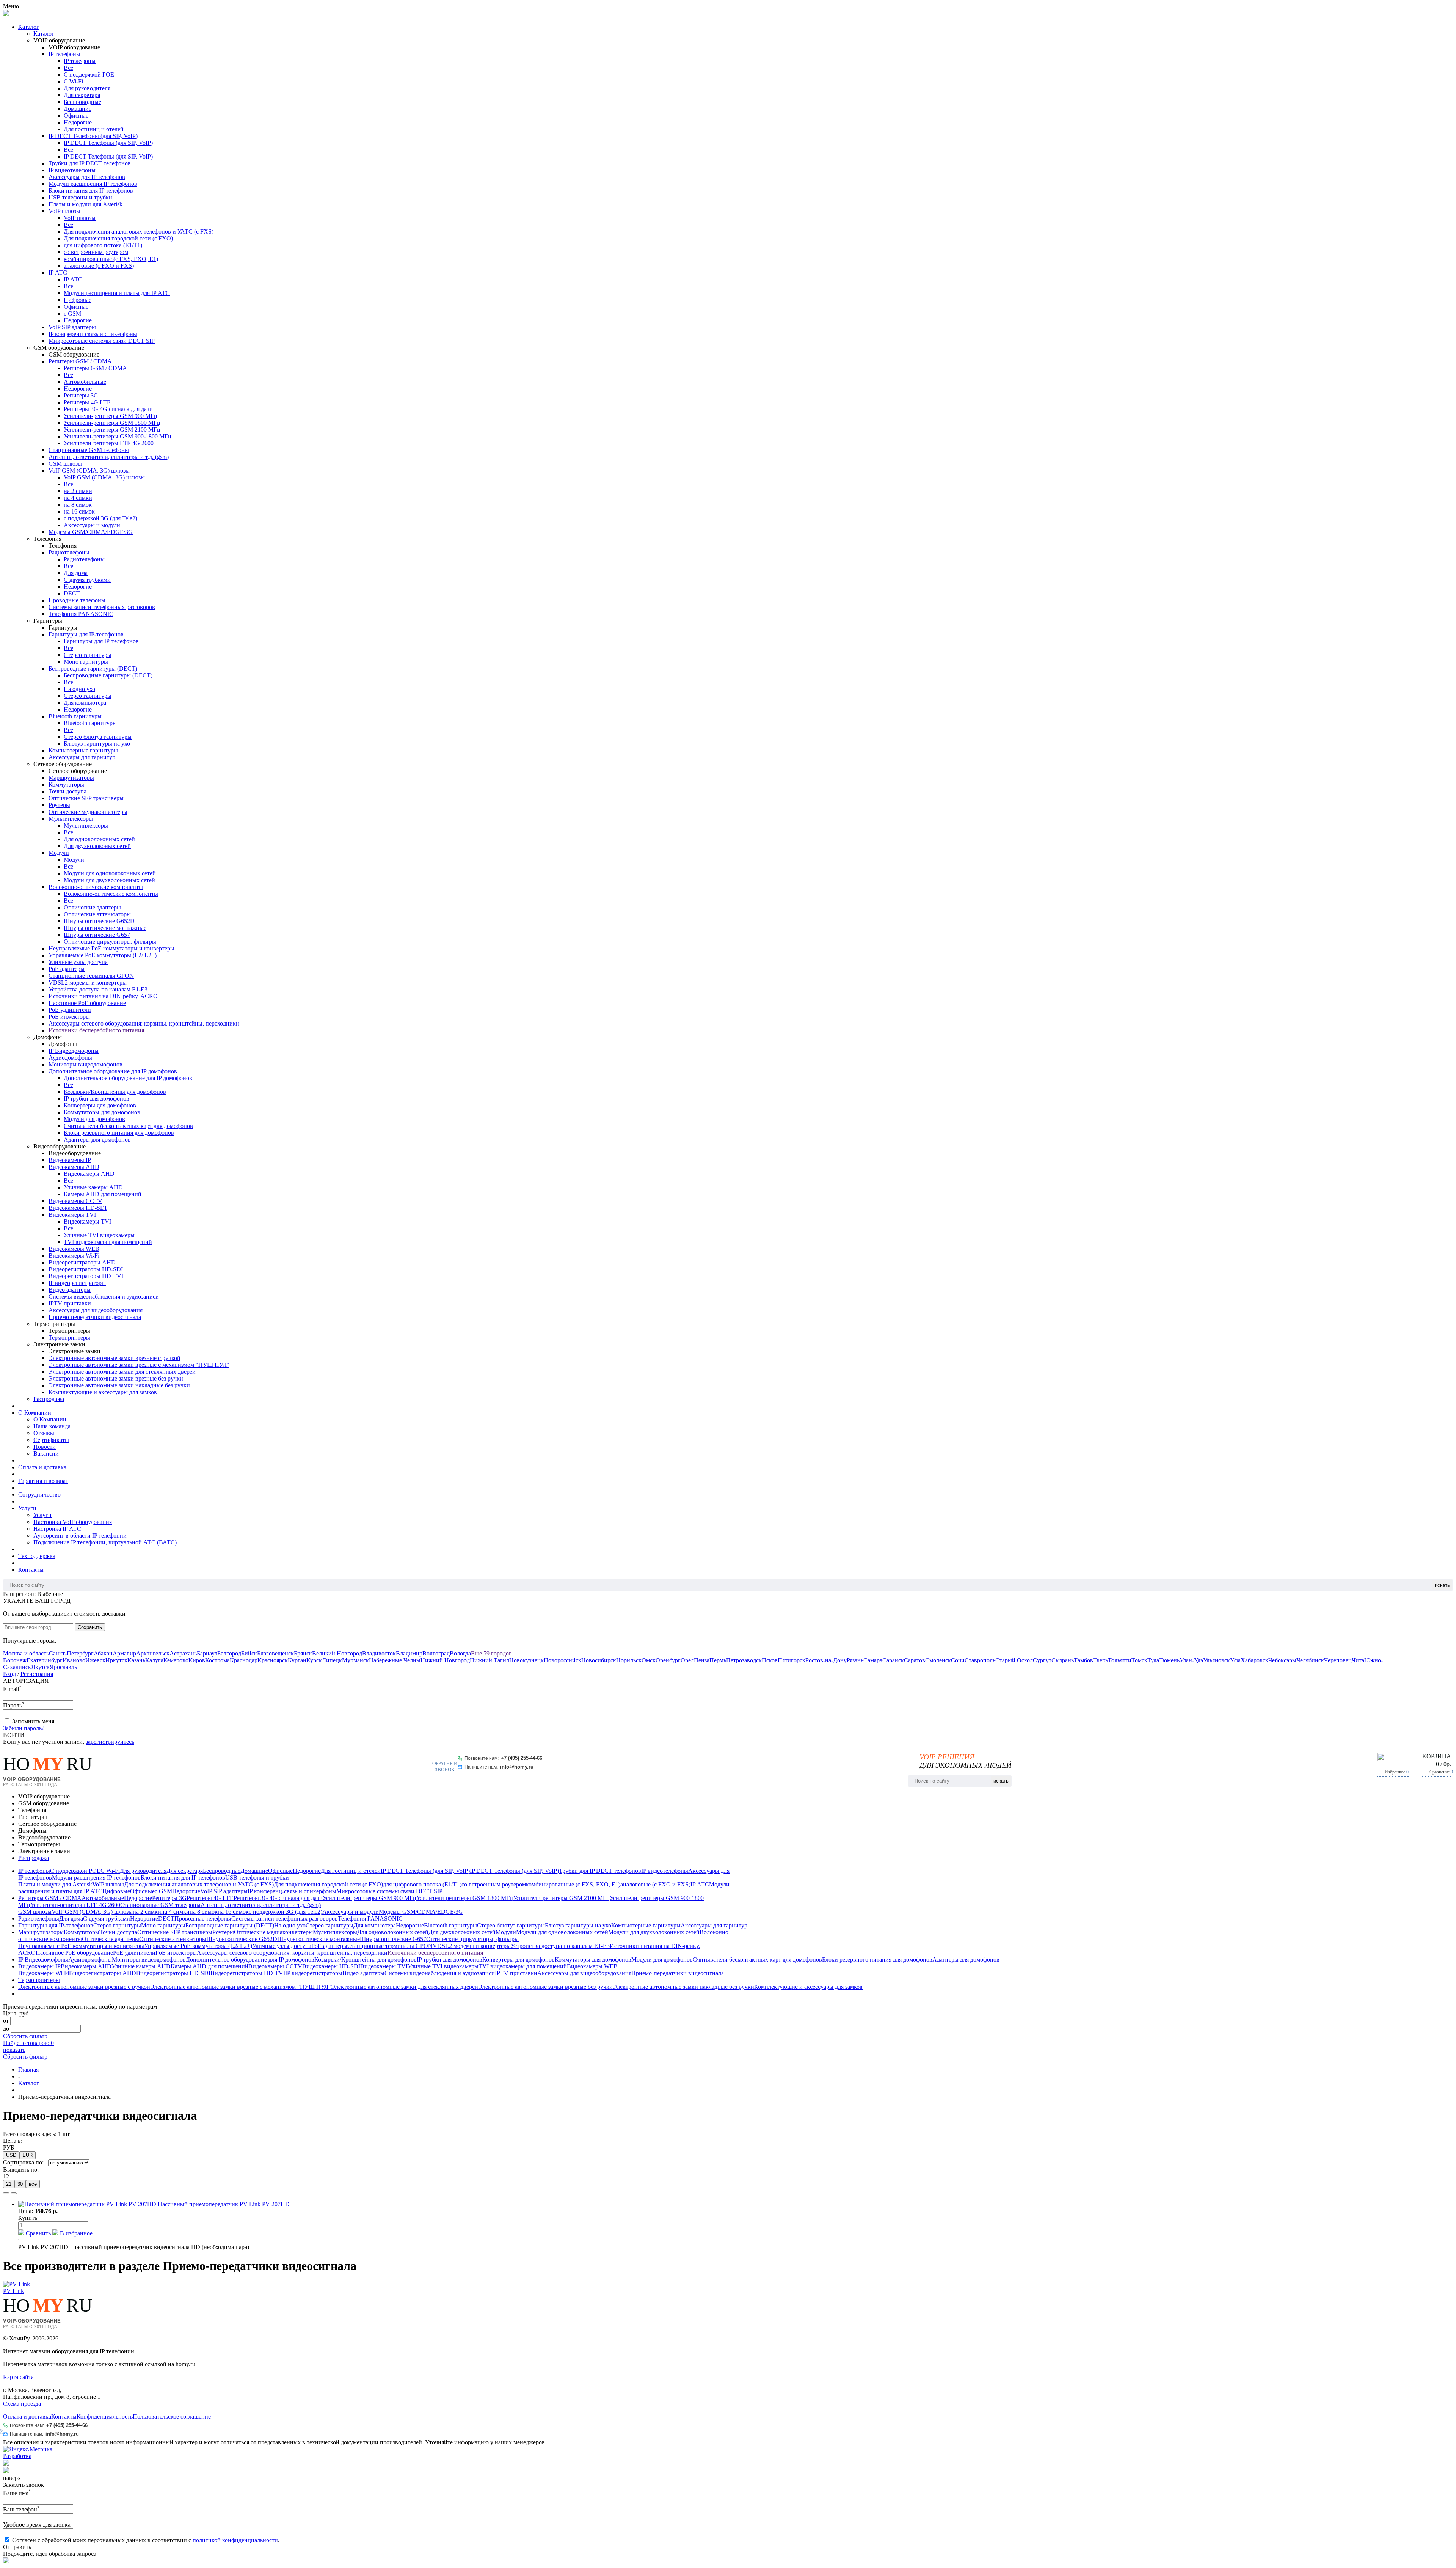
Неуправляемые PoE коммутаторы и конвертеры (111, 948)
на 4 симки (78, 498)
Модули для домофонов (94, 1119)
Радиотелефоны (69, 552)
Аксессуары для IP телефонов (87, 177)
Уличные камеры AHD (93, 1187)
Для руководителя (87, 88)
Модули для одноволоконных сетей (110, 873)
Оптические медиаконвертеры (88, 812)
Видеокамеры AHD (74, 1167)
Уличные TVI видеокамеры (99, 1235)
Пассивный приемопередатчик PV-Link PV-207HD (224, 2204)
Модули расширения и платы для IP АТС (117, 293)
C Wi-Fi (73, 81)
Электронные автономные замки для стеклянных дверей (122, 1372)
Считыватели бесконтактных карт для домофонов (128, 1126)
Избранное (1397, 1772)
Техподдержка (37, 1556)
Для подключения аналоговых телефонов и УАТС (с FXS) (139, 232)
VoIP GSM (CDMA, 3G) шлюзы (89, 470)
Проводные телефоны (77, 600)
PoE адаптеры (67, 969)
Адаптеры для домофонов (97, 1140)
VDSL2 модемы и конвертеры (88, 982)
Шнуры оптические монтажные (105, 928)
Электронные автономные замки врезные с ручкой (115, 1358)
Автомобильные (85, 382)
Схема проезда (22, 2404)
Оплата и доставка (42, 1467)
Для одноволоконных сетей (99, 839)
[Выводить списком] (14, 2193)
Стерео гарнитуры (88, 655)
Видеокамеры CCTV (75, 1201)
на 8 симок (78, 505)
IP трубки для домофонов (96, 1099)
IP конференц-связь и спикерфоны (93, 334)
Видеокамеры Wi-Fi (74, 1256)
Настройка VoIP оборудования (73, 1522)
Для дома (76, 573)
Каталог (29, 27)
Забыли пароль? (24, 1728)
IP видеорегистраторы (77, 1283)
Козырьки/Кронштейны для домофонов (115, 1092)
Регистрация (37, 1674)
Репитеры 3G (81, 395)
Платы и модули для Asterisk (86, 204)
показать (14, 2050)
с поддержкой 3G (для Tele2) (100, 518)
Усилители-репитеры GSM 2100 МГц (112, 430)
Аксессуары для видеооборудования (96, 1310)
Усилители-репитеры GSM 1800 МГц (112, 423)
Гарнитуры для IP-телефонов (86, 634)
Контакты (31, 1570)
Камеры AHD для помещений (103, 1194)
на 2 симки (78, 491)
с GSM (72, 313)
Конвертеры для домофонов (100, 1105)
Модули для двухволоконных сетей (109, 880)
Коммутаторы (66, 785)
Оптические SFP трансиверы (86, 798)
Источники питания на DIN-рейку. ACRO (103, 996)
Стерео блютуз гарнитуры (98, 737)
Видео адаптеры (70, 1290)
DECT (72, 593)
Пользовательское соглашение (172, 2416)
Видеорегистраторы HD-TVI (86, 1276)
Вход (9, 1674)
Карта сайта (18, 2377)
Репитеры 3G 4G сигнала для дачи (108, 409)
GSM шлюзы (65, 464)
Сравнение (1441, 1772)
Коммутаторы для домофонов (102, 1112)
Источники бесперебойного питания (96, 1030)
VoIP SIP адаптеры (72, 327)
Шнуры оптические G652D (99, 921)
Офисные (76, 115)
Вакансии (46, 1454)
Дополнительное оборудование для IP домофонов (113, 1071)
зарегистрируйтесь (110, 1742)
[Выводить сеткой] (6, 2193)
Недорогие (78, 122)
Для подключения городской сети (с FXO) (118, 238)
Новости (45, 1447)
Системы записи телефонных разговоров (102, 607)
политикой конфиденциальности (235, 2540)
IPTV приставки (70, 1303)
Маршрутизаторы (71, 778)
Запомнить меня (33, 1721)
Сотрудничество (39, 1494)
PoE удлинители (70, 1010)
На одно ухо (79, 689)
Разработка (17, 2456)
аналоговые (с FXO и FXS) (99, 266)
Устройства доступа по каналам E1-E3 (98, 989)
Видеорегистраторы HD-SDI (86, 1269)
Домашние (78, 109)
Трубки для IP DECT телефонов (90, 163)
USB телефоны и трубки (80, 197)
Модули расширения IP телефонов (93, 184)
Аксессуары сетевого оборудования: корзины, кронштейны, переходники (144, 1023)
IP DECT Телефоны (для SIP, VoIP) (93, 136)
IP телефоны (64, 54)
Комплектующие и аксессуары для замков (103, 1392)
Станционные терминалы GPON (91, 976)
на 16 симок (79, 511)
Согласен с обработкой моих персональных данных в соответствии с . (146, 2540)
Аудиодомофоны (70, 1058)
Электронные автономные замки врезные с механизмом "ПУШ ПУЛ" (139, 1365)
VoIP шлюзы (64, 211)
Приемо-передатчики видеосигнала (95, 1317)
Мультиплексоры (71, 819)
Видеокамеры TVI (72, 1215)
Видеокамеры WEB (74, 1249)
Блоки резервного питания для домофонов (119, 1133)
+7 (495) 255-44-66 (522, 1758)
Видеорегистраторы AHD (82, 1262)
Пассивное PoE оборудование (87, 1003)
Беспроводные (82, 102)
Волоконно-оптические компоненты (96, 887)
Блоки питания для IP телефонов (91, 191)
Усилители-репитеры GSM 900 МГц (111, 416)
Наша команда (52, 1426)
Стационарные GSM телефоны (89, 450)
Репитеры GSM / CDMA (80, 361)
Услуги (27, 1508)
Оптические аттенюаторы (97, 914)
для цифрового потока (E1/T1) (103, 245)
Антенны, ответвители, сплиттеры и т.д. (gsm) (109, 457)
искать (1442, 1585)
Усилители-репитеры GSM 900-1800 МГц (118, 436)
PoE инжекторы (69, 1017)
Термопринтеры (69, 1337)
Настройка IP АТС (57, 1529)
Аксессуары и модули (92, 525)
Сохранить (90, 1627)
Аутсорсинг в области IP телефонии (80, 1535)
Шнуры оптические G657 (97, 935)
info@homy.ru (517, 1767)
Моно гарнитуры (86, 662)
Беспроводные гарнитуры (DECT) (93, 668)
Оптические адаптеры (92, 907)
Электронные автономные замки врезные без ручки (116, 1378)
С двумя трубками (87, 580)
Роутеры (59, 805)
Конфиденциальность (105, 2416)
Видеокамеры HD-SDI (78, 1208)
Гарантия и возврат (43, 1481)
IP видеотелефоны (72, 170)
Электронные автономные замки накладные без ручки (119, 1385)
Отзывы (44, 1433)
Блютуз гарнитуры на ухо (97, 744)
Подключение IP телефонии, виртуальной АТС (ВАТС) (105, 1542)
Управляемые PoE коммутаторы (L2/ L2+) (103, 955)
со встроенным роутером (96, 252)
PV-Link (13, 2291)
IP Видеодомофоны (74, 1051)
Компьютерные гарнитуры (83, 750)
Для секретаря (82, 95)
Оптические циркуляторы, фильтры (110, 942)
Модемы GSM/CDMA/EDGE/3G (91, 532)
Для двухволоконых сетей (97, 846)
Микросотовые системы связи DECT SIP (102, 341)
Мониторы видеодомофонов (86, 1064)
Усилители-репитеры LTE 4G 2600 (109, 443)
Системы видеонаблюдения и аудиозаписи (104, 1297)
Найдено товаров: (28, 2043)
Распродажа (49, 1399)
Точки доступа (67, 791)
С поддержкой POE (89, 75)
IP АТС (58, 273)
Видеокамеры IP (70, 1160)
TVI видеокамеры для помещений (108, 1242)
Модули (59, 853)
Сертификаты (51, 1440)
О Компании (35, 1413)
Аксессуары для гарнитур (82, 757)
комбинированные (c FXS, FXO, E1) (111, 259)
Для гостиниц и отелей (94, 129)
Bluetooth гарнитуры (75, 716)
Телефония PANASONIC (81, 614)
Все (68, 68)
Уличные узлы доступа (78, 962)
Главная (28, 2069)
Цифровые (78, 300)
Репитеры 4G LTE (87, 402)
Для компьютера (85, 703)
